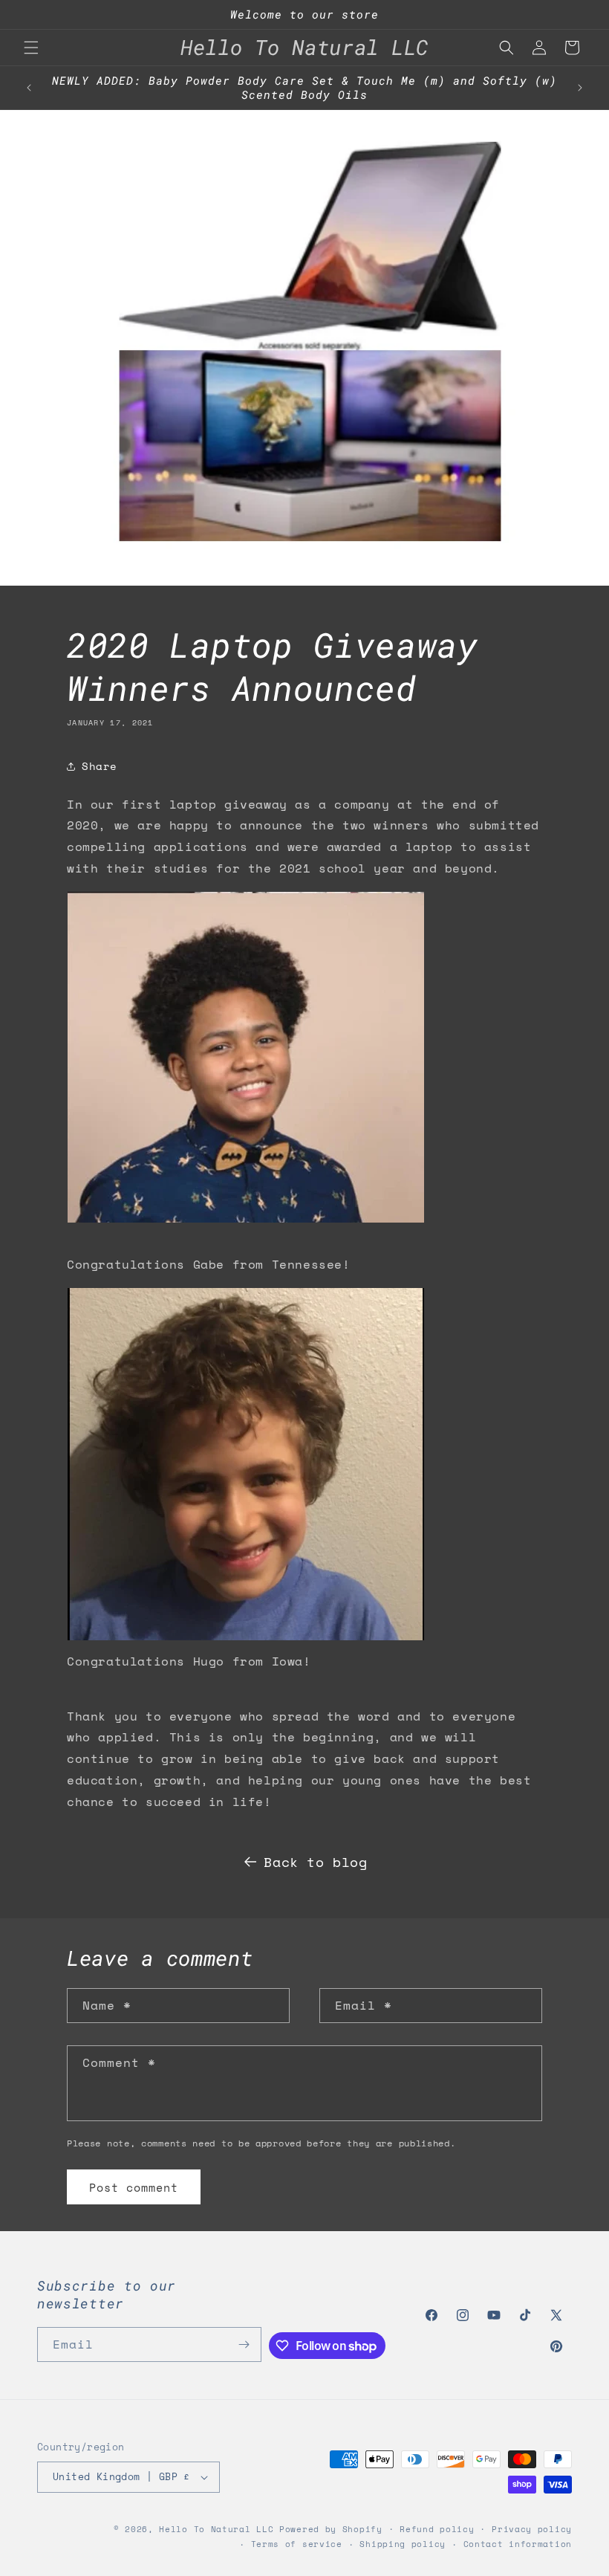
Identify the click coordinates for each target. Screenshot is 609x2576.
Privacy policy (532, 2529)
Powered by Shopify (331, 2529)
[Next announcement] (580, 88)
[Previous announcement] (29, 88)
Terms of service (297, 2544)
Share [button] (100, 766)
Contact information (518, 2544)
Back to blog (315, 1862)
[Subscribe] (244, 2344)
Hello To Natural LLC (216, 2529)
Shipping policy (403, 2544)
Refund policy (437, 2529)
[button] (31, 48)
